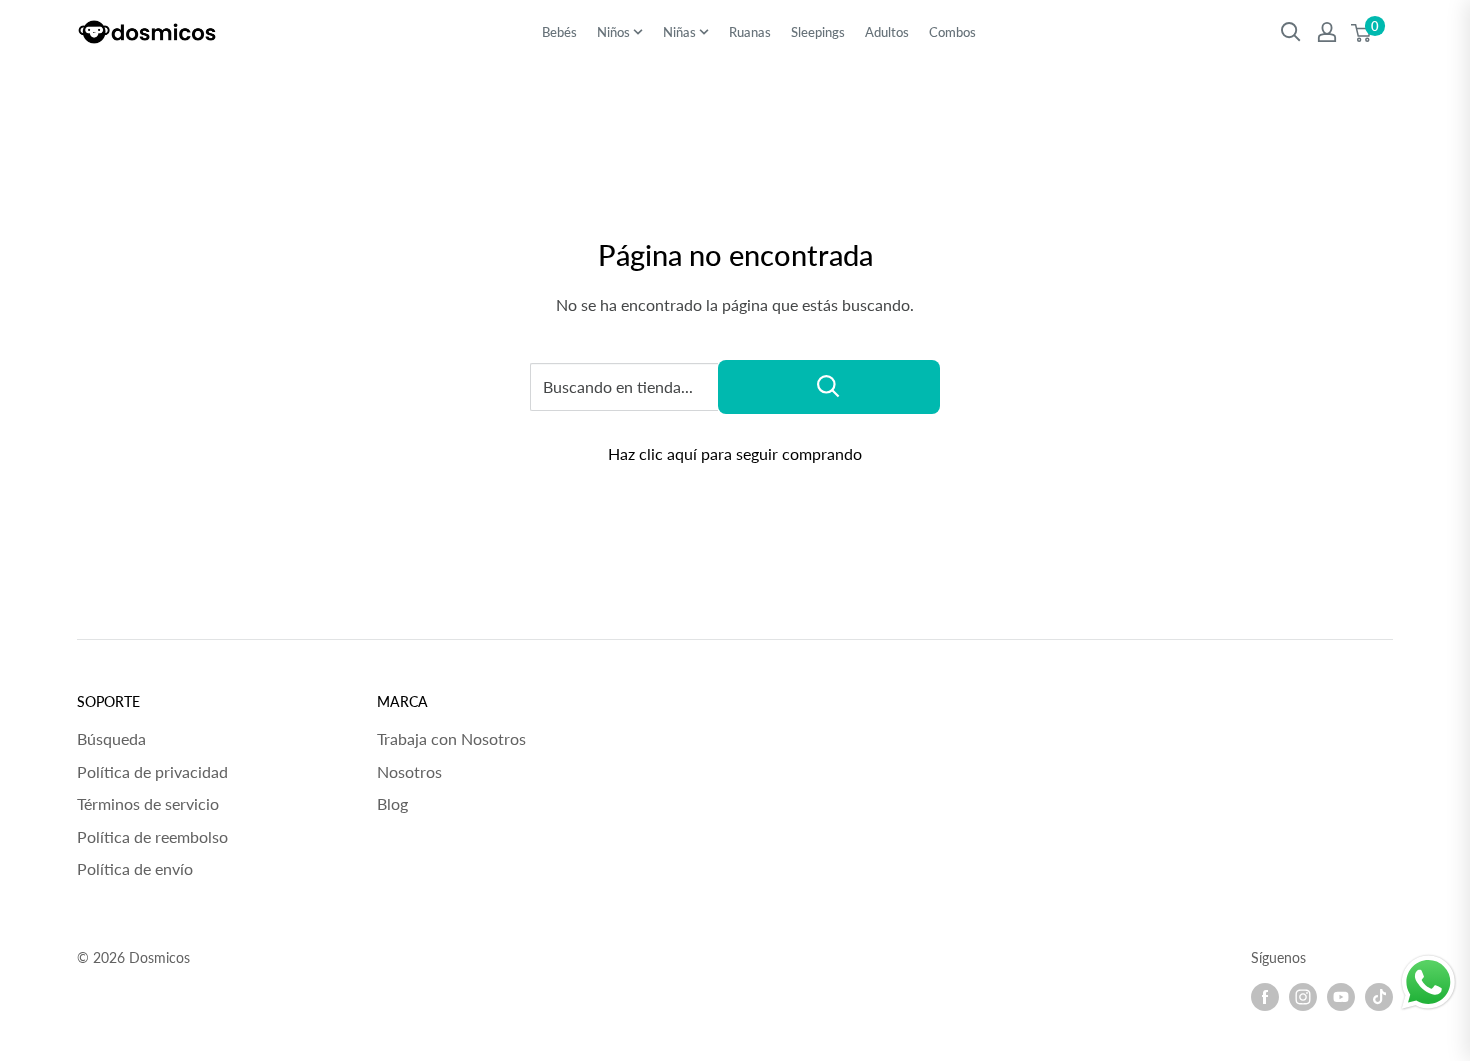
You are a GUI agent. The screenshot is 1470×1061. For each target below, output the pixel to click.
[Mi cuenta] (1327, 32)
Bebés (559, 32)
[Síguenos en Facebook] (1265, 997)
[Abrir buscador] (1291, 32)
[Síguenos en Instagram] (1303, 997)
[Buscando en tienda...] (829, 387)
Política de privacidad (152, 771)
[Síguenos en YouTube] (1341, 997)
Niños (613, 32)
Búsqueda (111, 738)
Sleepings (818, 32)
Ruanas (750, 32)
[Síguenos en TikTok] (1379, 997)
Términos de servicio (148, 803)
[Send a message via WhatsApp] (1428, 982)
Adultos (887, 32)
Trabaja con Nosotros (451, 738)
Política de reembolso (152, 836)
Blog (392, 803)
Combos (952, 32)
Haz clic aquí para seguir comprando (735, 453)
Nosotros (409, 771)
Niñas (679, 32)
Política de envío (135, 868)
